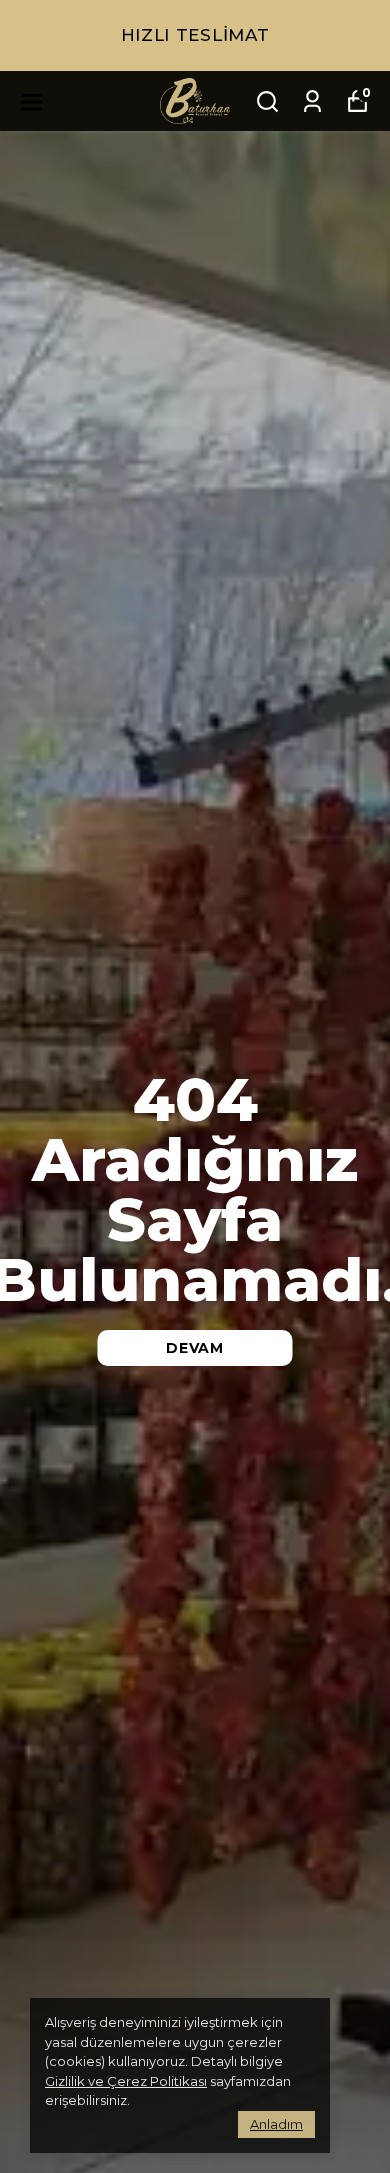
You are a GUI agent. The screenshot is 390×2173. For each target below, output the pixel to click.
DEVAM (195, 1348)
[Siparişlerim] (312, 101)
